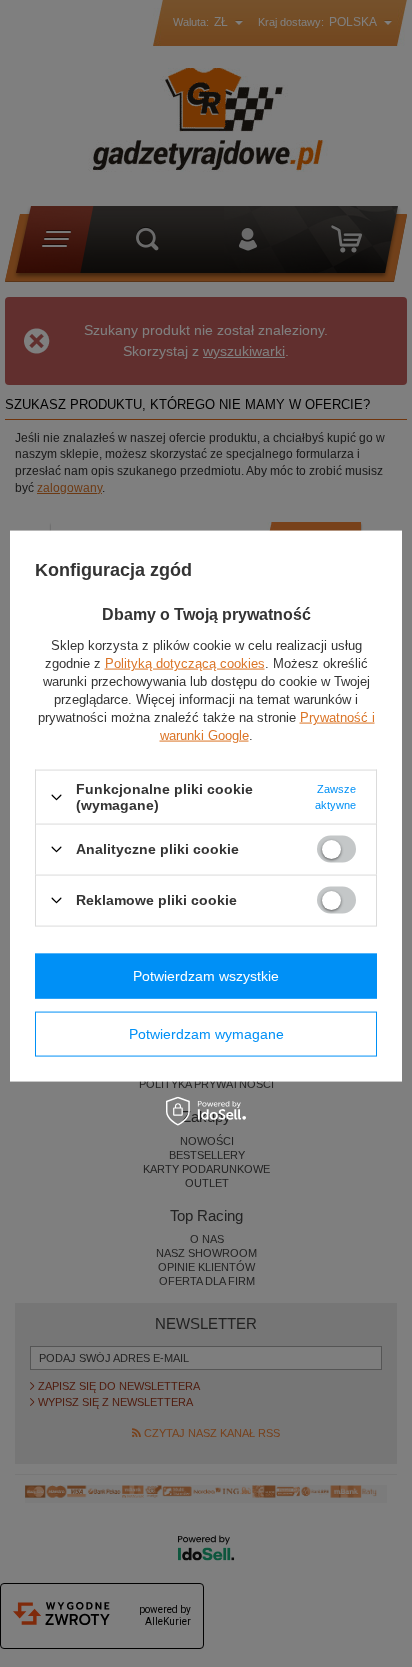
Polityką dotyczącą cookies (185, 663)
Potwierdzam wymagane (206, 1034)
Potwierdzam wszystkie (206, 976)
